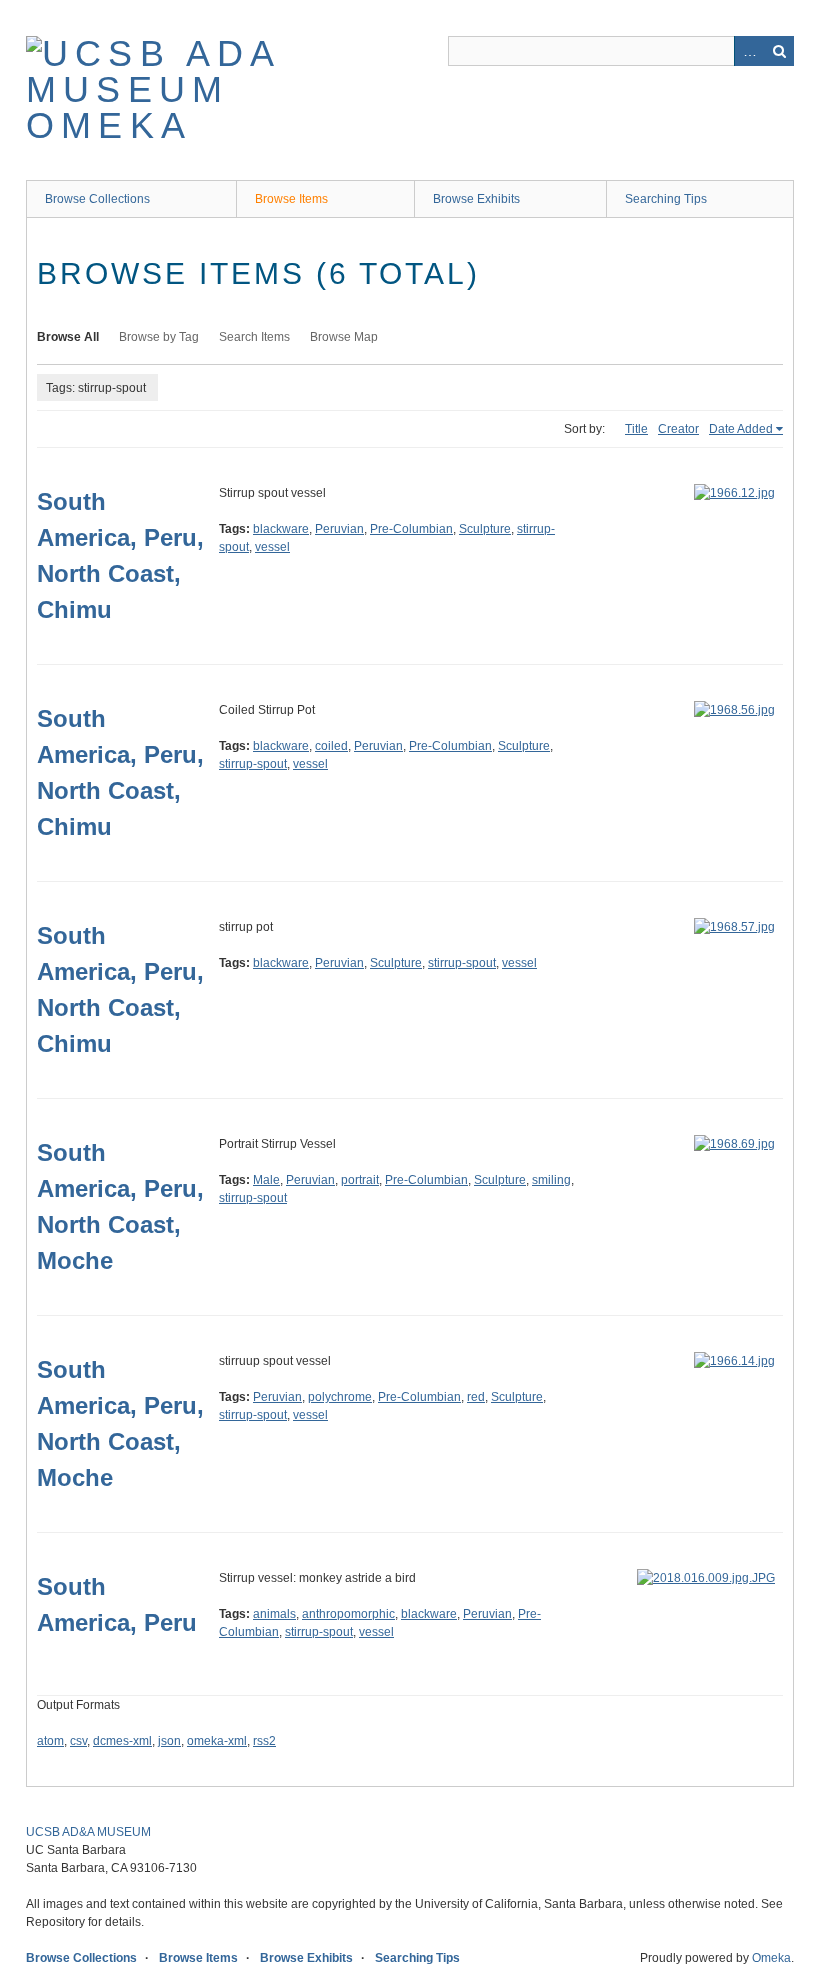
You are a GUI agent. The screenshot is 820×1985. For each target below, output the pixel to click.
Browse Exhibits (476, 199)
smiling (551, 1180)
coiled (331, 746)
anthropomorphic (348, 1614)
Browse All (68, 337)
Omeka (771, 1958)
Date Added (741, 429)
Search (779, 51)
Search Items (254, 337)
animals (274, 1614)
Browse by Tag (159, 337)
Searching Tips (666, 199)
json (169, 1741)
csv (78, 1741)
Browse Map (344, 337)
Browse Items (291, 199)
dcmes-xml (122, 1741)
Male (266, 1180)
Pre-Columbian (411, 529)
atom (50, 1741)
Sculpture (485, 529)
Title (636, 429)
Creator (678, 429)
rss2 (264, 1741)
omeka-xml (217, 1741)
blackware (281, 529)
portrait (360, 1180)
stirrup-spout (253, 764)
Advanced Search (749, 51)
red (476, 1397)
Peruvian (339, 529)
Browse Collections (97, 199)
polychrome (340, 1397)
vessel (272, 547)
